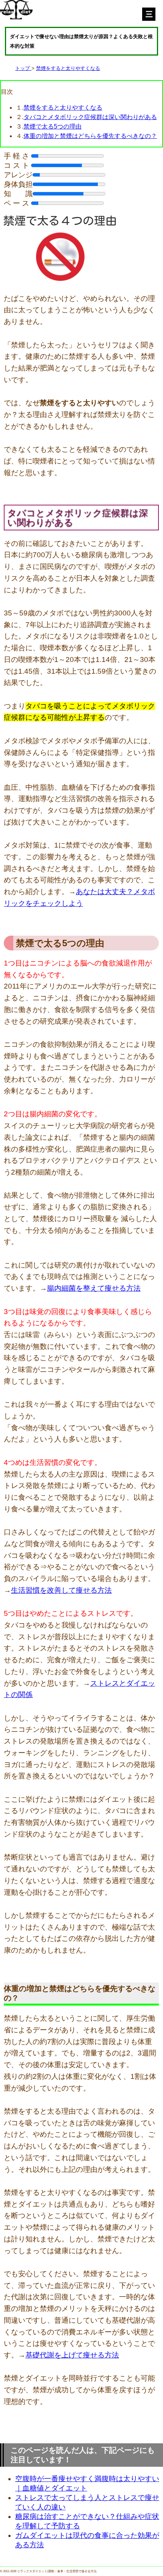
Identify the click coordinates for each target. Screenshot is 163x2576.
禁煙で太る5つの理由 (53, 126)
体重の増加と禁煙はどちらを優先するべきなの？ (90, 136)
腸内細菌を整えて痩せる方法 (94, 1288)
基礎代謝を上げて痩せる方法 (72, 2355)
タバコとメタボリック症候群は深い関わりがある (90, 117)
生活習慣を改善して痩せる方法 (61, 1590)
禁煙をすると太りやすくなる (68, 68)
